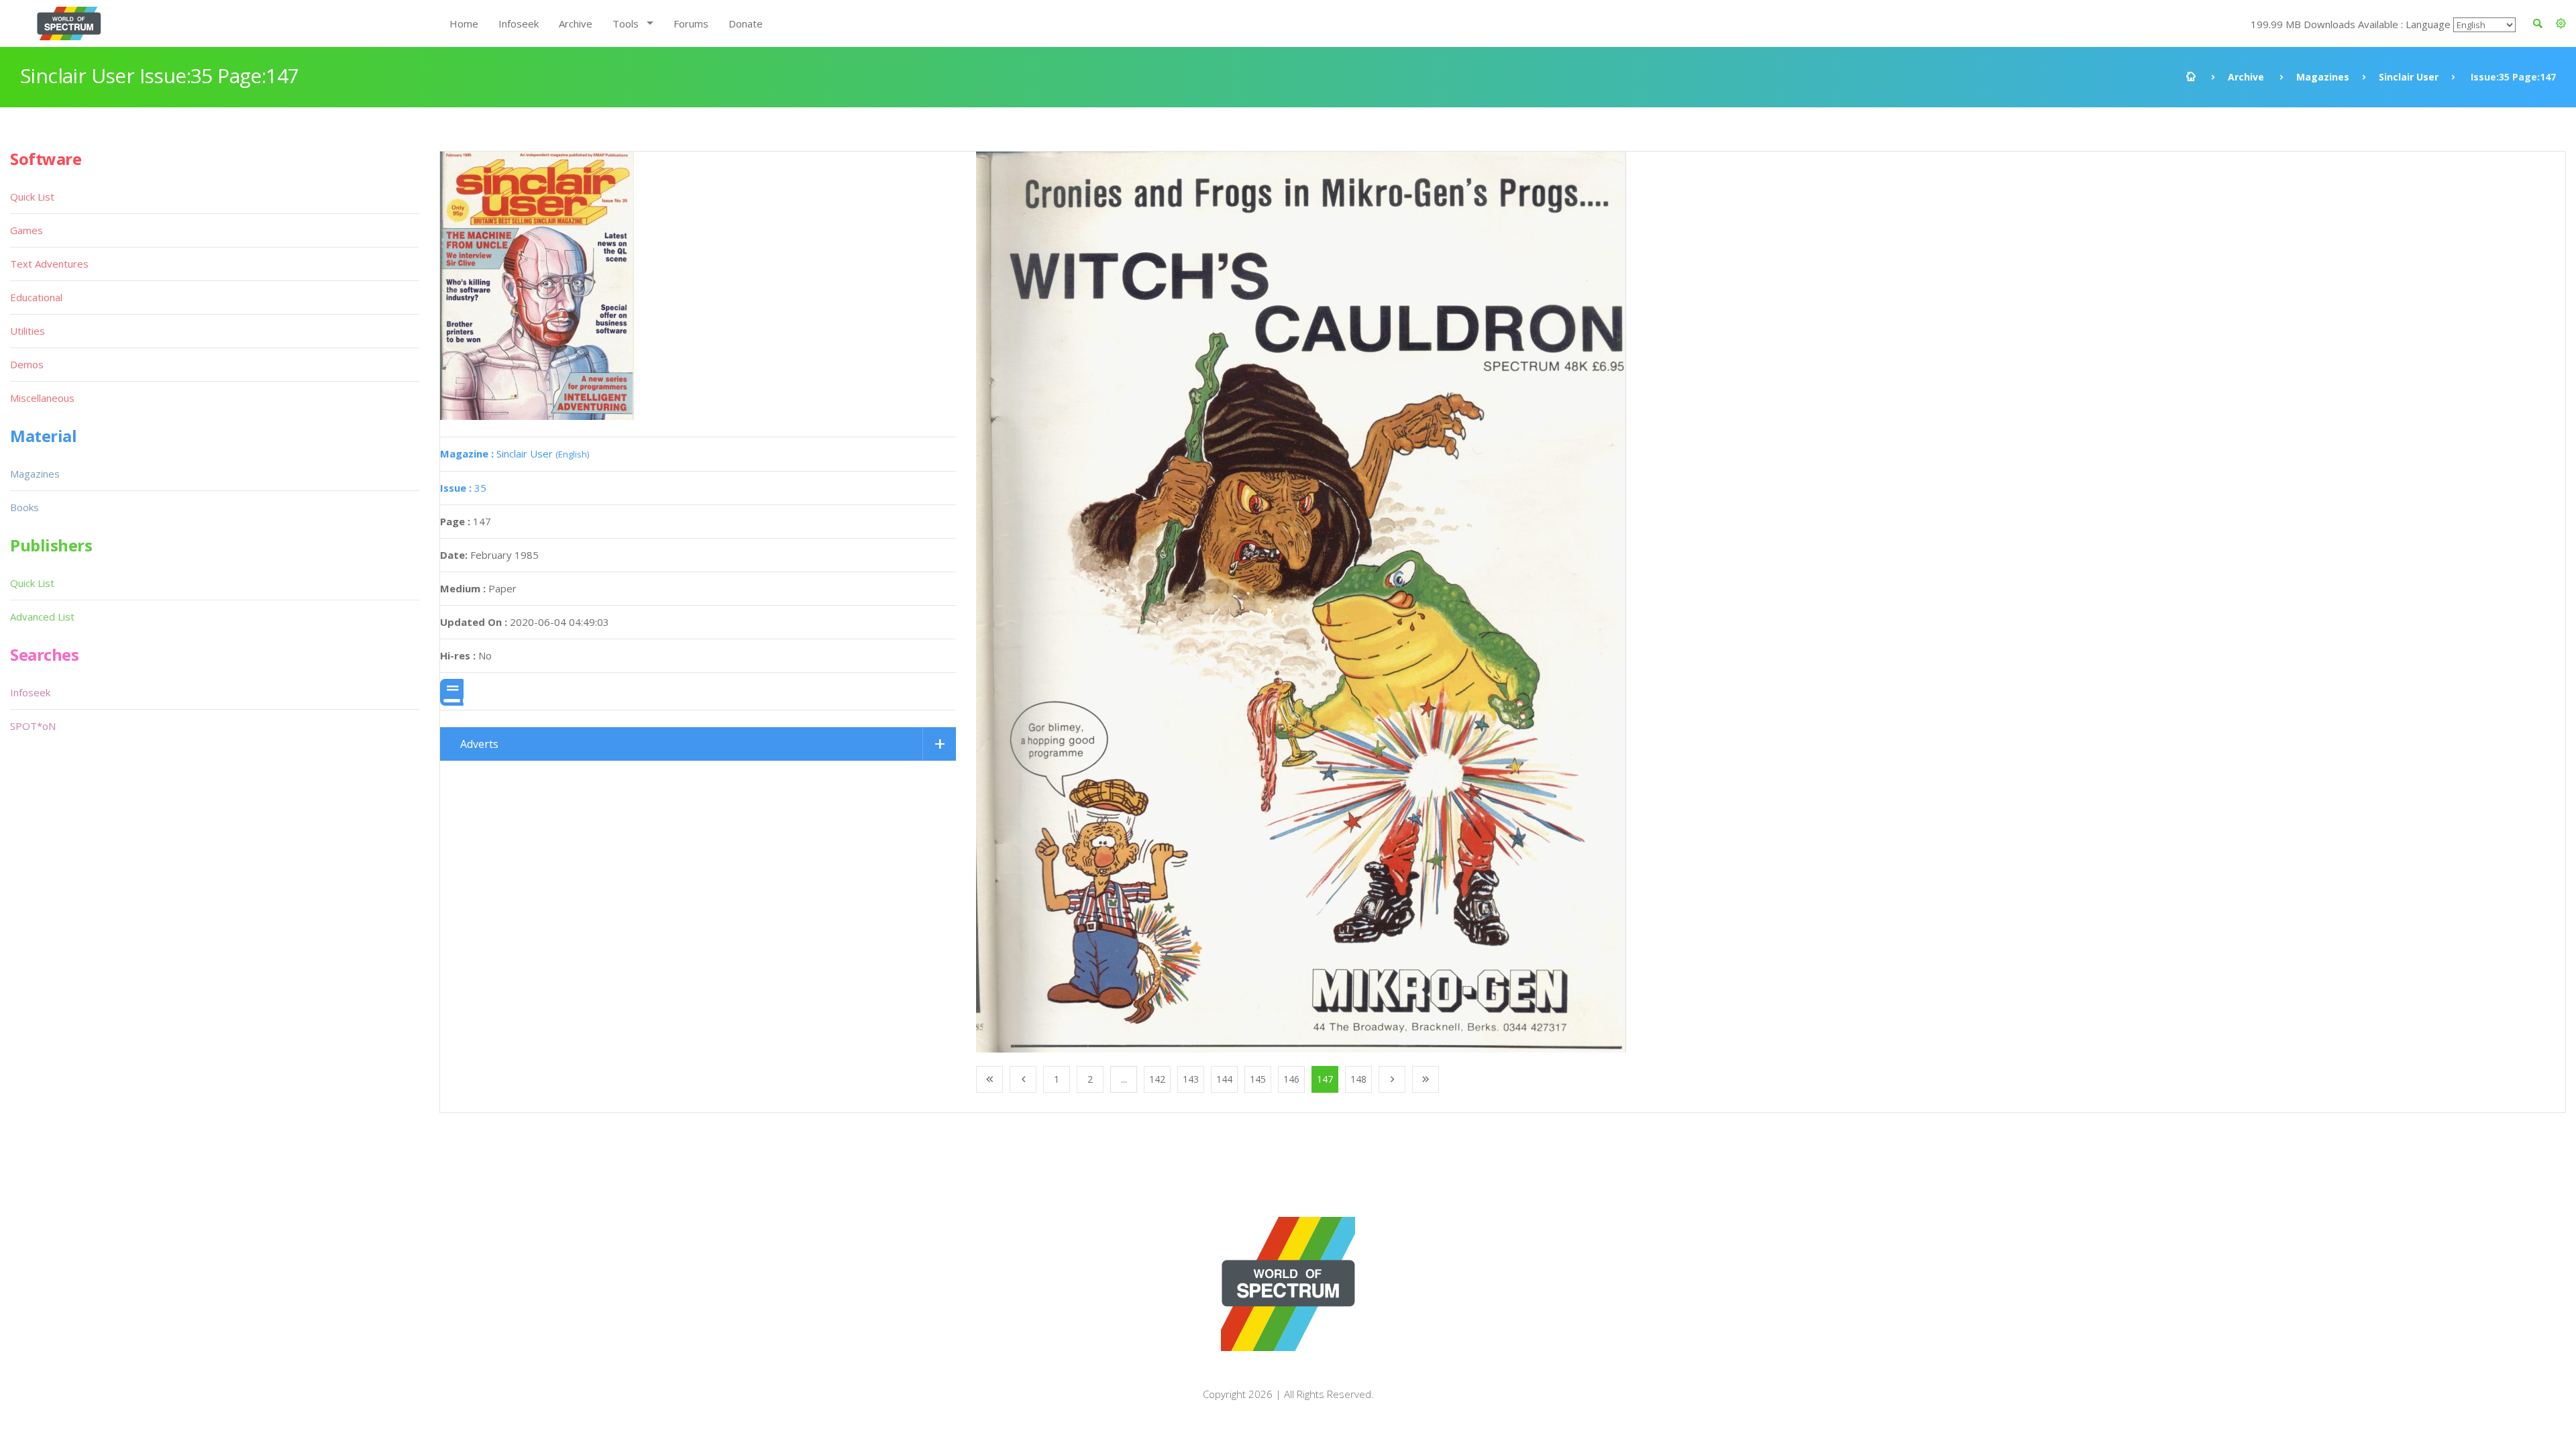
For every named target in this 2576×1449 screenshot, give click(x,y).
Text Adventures (49, 264)
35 (463, 488)
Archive (576, 23)
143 (1191, 1079)
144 (1224, 1079)
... (1124, 1079)
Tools (626, 23)
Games (26, 230)
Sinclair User (2409, 77)
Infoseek (519, 23)
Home (464, 23)
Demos (27, 364)
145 (1258, 1079)
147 (1325, 1079)
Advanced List (42, 616)
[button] (2561, 23)
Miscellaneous (42, 398)
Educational (36, 297)
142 (1157, 1079)
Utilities (28, 331)
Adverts (479, 744)
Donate (746, 23)
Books (24, 507)
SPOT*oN (33, 726)
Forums (691, 23)
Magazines (2323, 77)
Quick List (32, 197)
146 (1291, 1079)
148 (1358, 1079)
